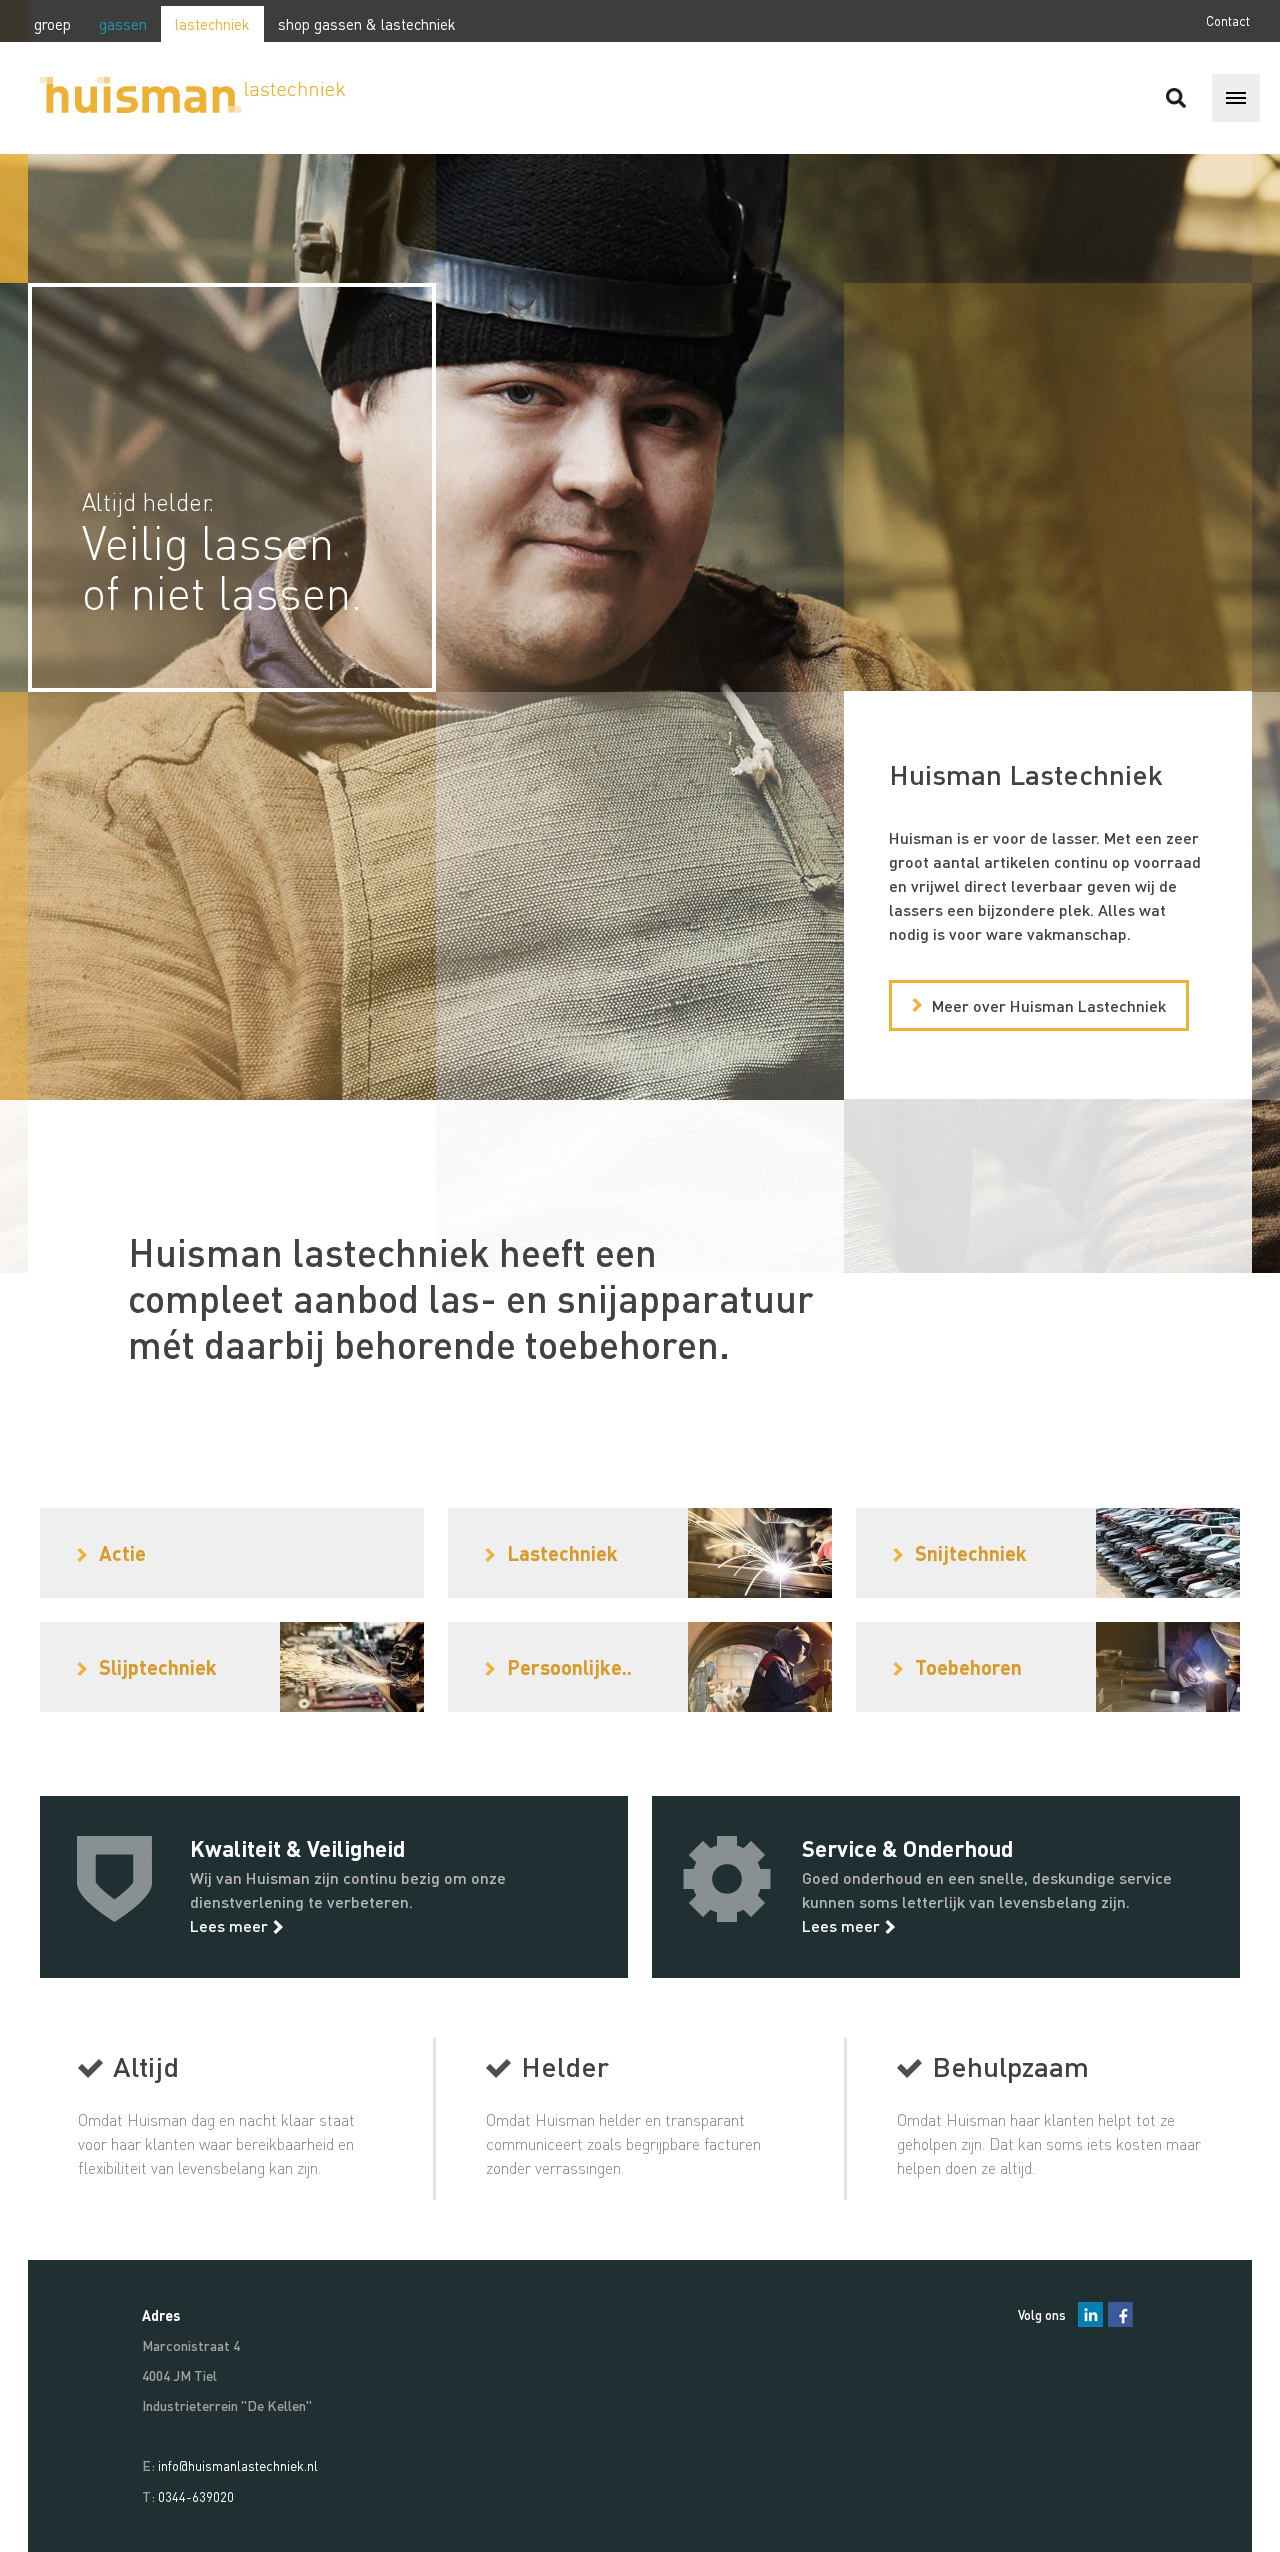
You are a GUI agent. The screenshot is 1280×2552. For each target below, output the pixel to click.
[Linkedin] (1090, 2314)
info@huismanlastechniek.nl (238, 2465)
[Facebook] (1120, 2314)
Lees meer (229, 1925)
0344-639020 (196, 2496)
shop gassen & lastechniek (367, 24)
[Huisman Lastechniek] (185, 98)
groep (52, 24)
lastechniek (212, 24)
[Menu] (1236, 98)
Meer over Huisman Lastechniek (1049, 1005)
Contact (1228, 20)
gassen (123, 24)
